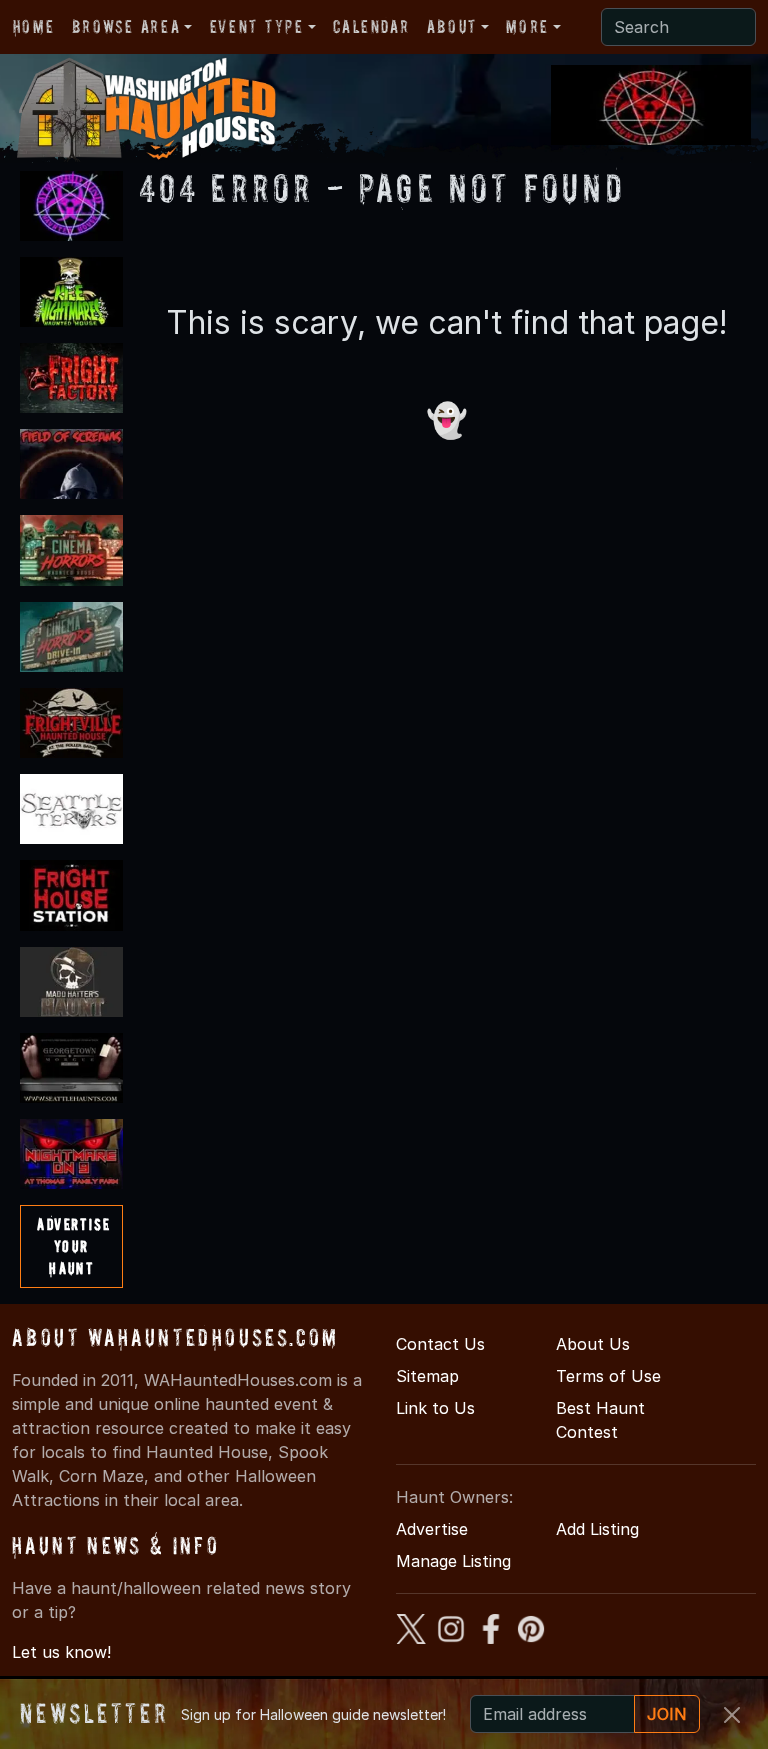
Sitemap (427, 1376)
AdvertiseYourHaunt (73, 1245)
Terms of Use (608, 1376)
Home (33, 26)
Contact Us (440, 1344)
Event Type (257, 26)
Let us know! (61, 1652)
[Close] (732, 1715)
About (452, 26)
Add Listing (597, 1529)
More (527, 26)
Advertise (432, 1529)
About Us (593, 1344)
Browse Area (126, 26)
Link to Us (435, 1408)
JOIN (667, 1714)
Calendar (371, 26)
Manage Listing (453, 1561)
